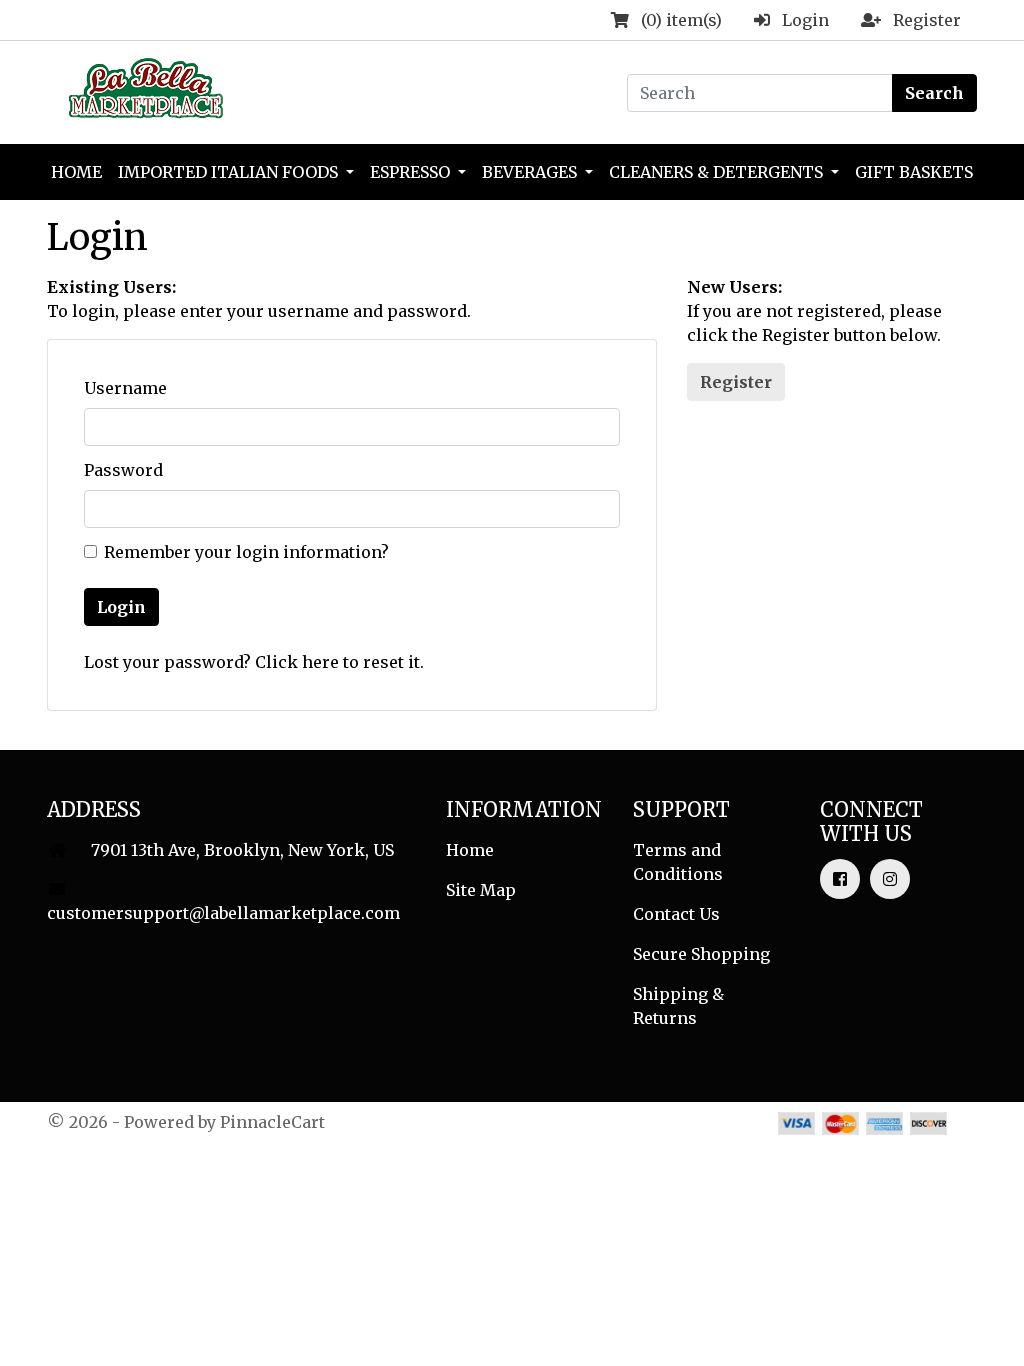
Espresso (412, 172)
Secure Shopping (701, 954)
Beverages (531, 172)
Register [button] (736, 382)
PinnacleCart (272, 1122)
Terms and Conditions (678, 862)
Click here (297, 662)
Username (125, 388)
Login (121, 607)
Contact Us (676, 914)
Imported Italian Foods (230, 172)
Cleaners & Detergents (718, 172)
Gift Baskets (914, 172)
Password (123, 470)
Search (934, 93)
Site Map (481, 890)
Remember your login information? (246, 552)
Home (76, 172)
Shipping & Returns (678, 1006)
